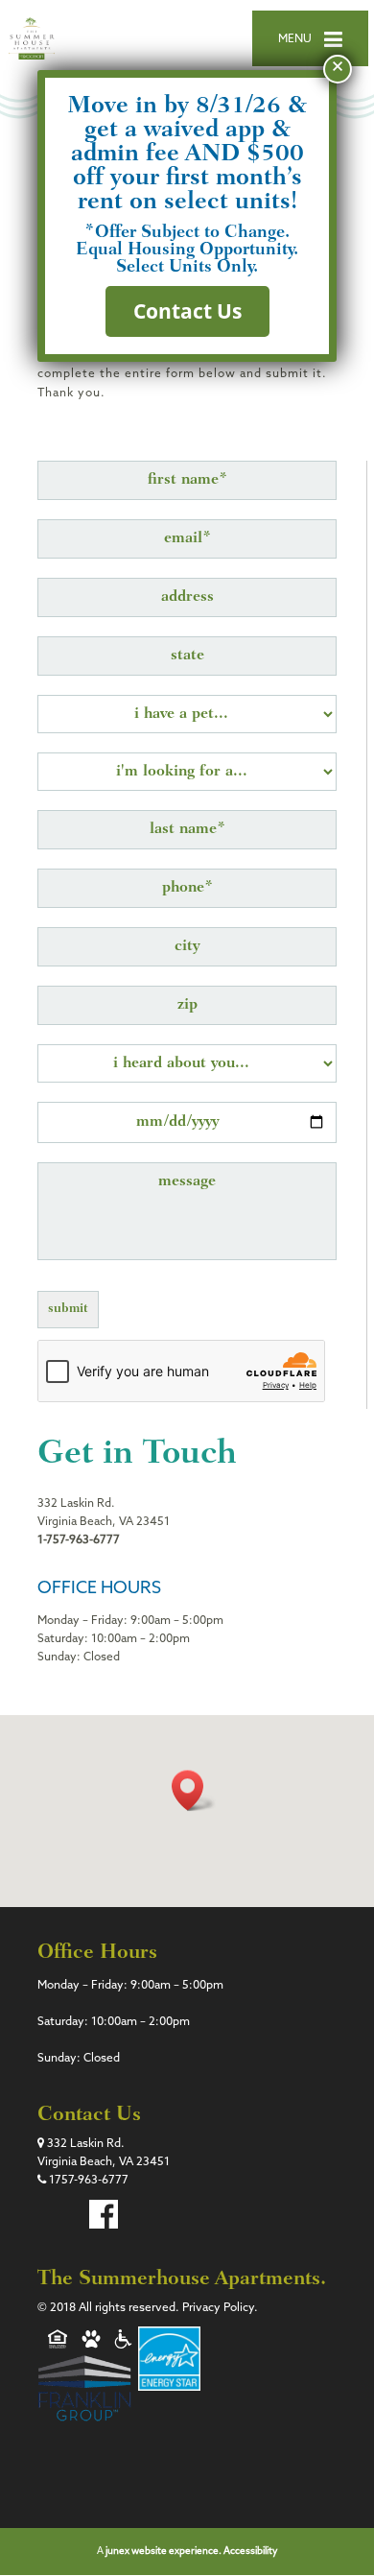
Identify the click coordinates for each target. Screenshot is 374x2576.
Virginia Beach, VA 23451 (104, 2162)
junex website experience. (164, 2551)
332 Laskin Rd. (84, 2144)
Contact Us (187, 311)
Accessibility (251, 2551)
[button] (194, 1790)
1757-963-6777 (87, 2181)
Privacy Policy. (220, 2308)
